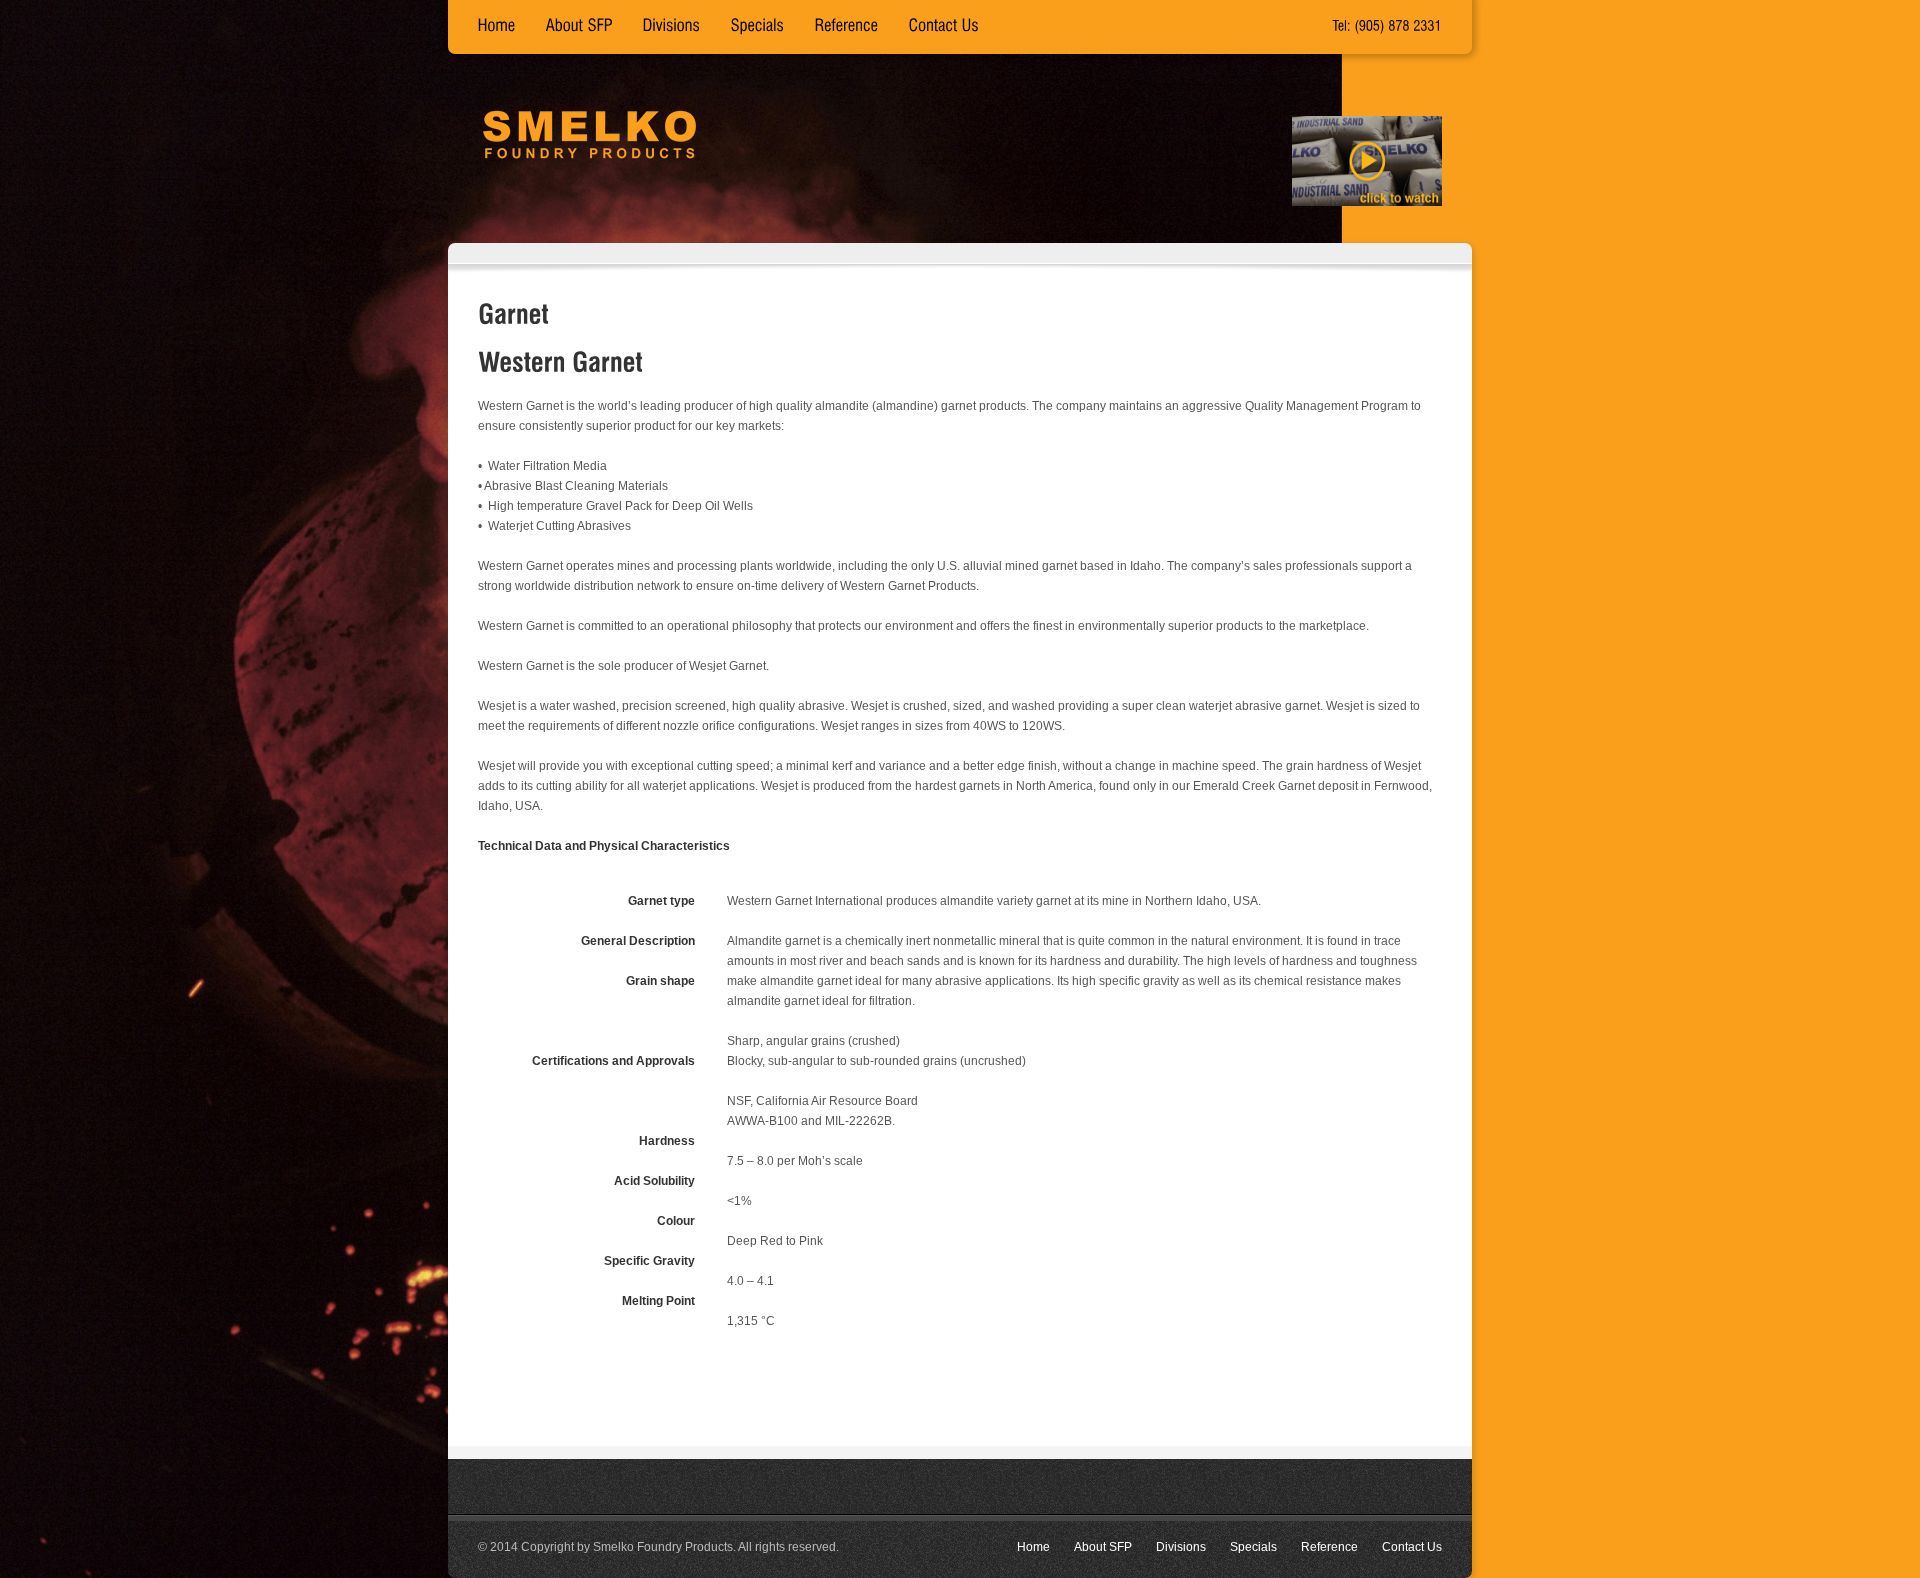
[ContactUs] (944, 27)
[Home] (497, 27)
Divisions (1181, 1547)
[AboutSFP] (579, 27)
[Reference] (847, 27)
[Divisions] (672, 27)
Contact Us (1412, 1547)
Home (1033, 1547)
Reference (1329, 1547)
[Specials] (758, 27)
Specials (1253, 1547)
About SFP (1103, 1547)
